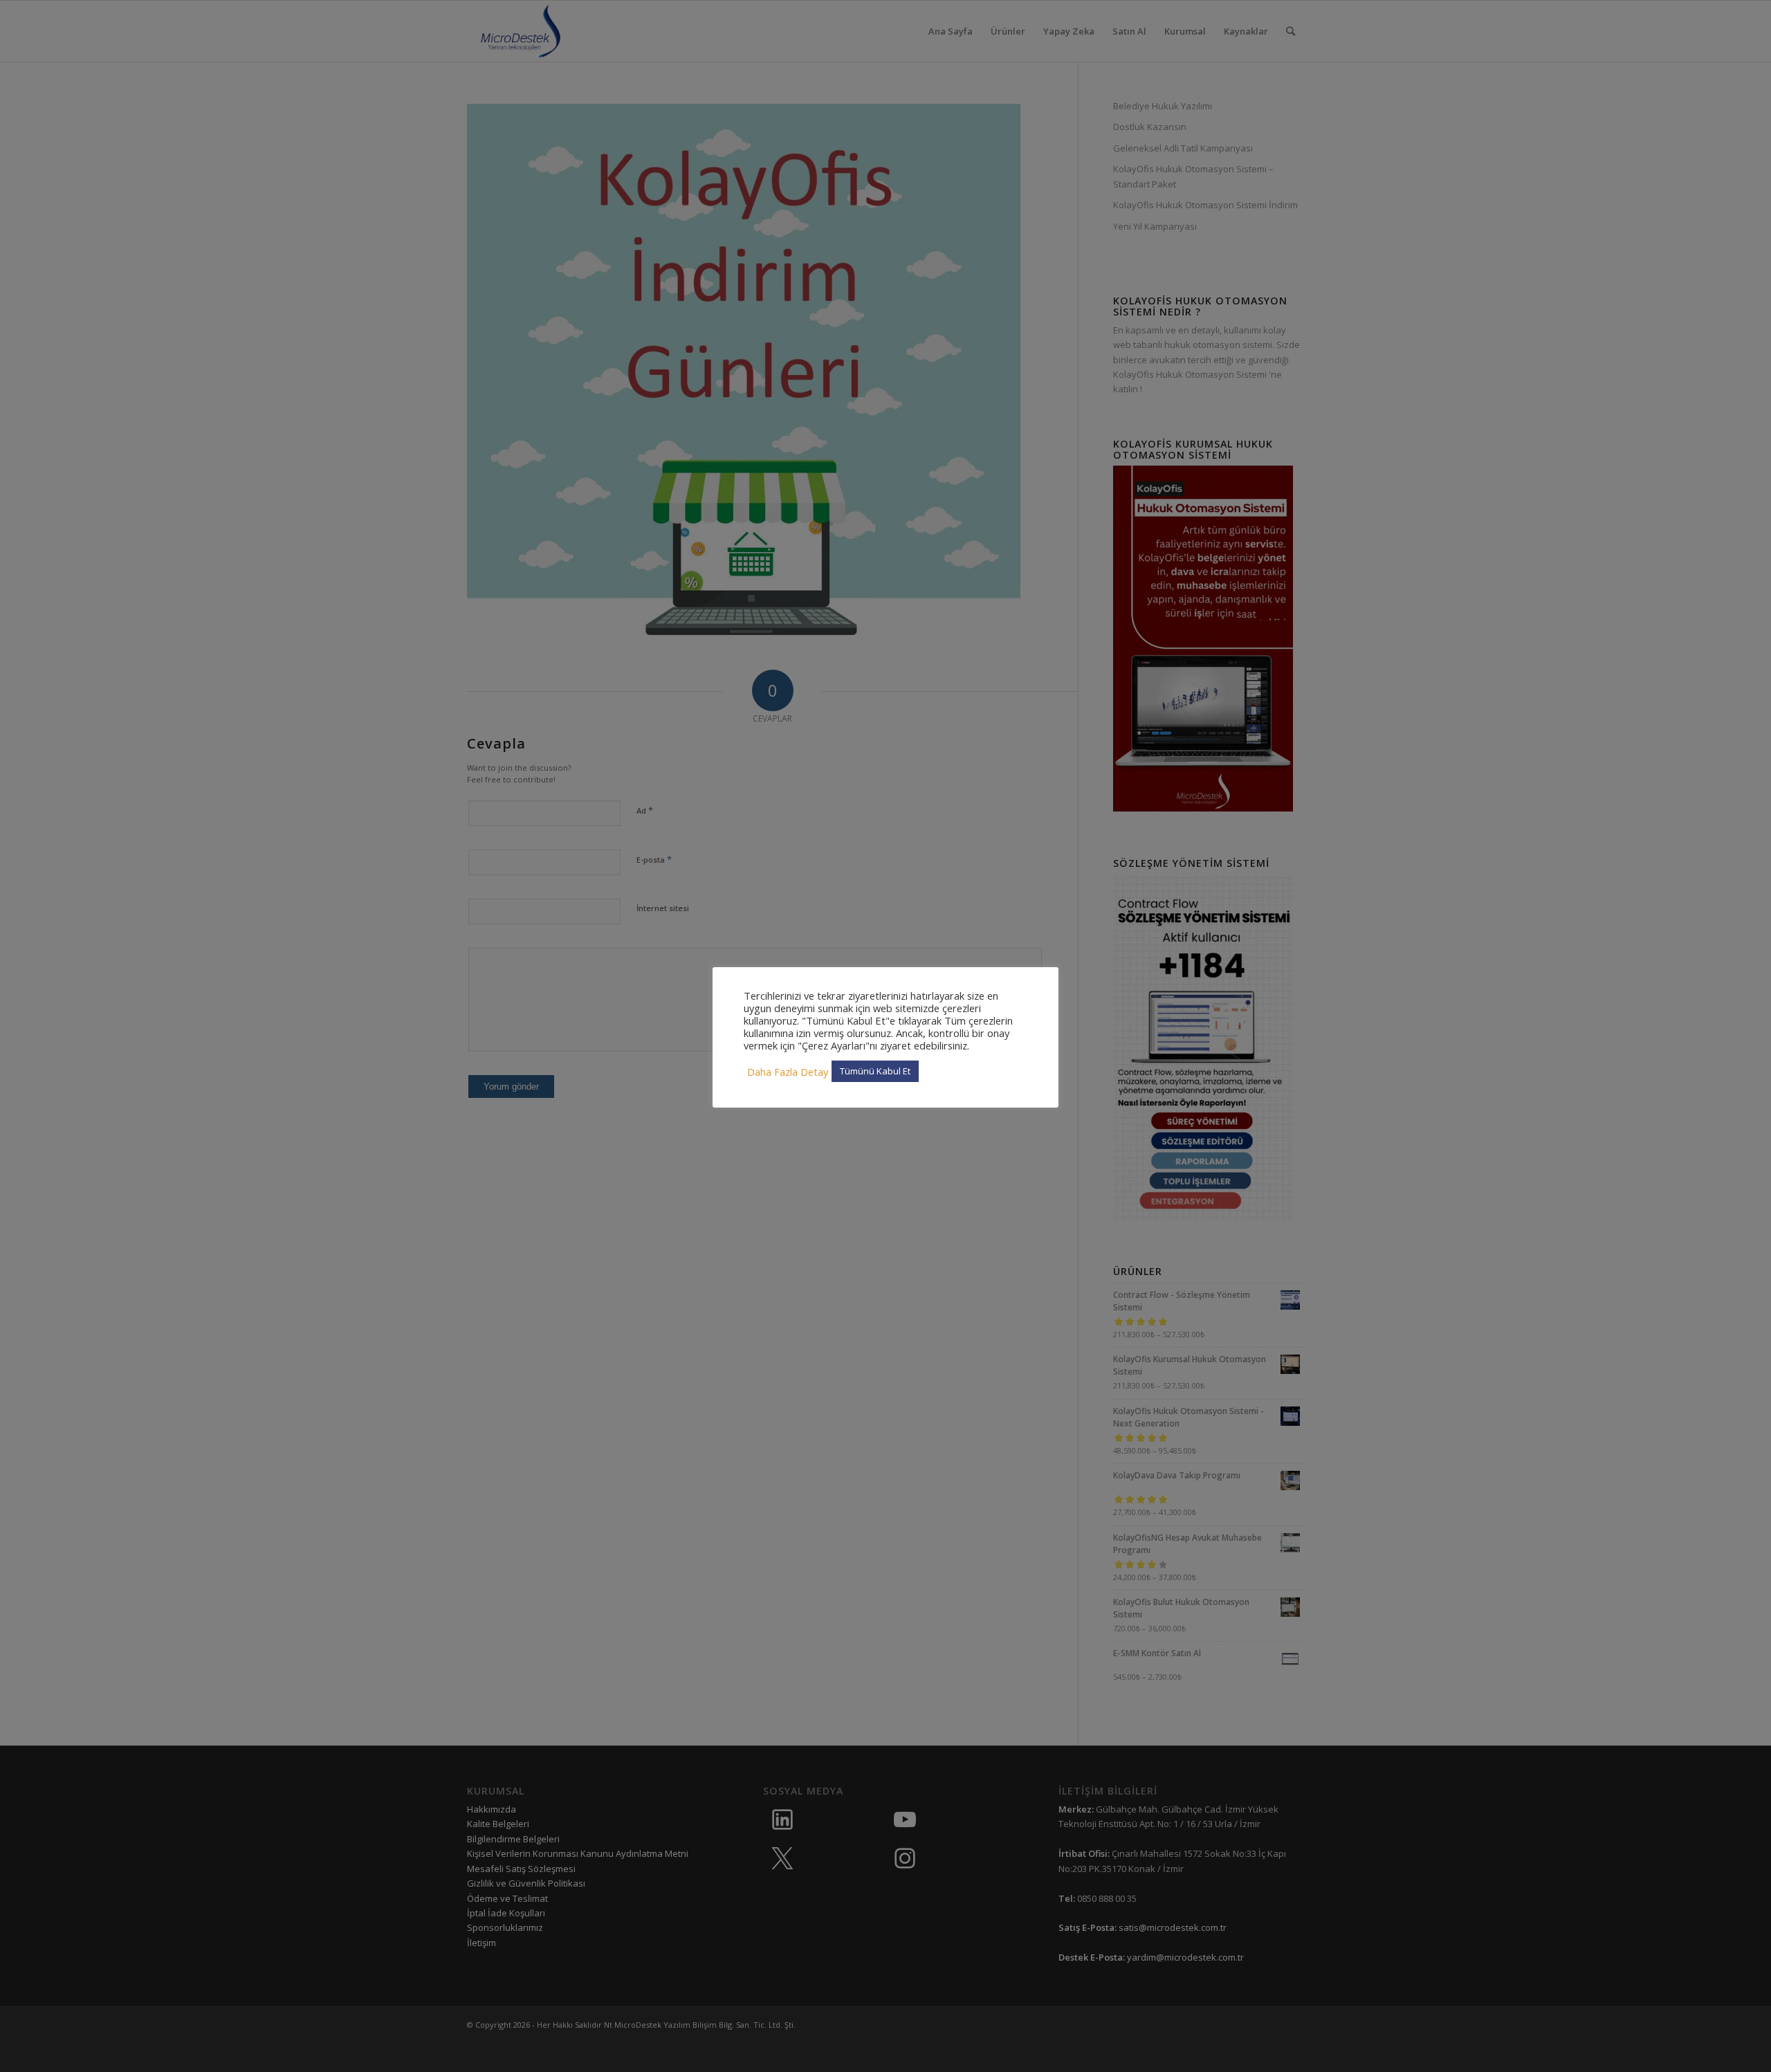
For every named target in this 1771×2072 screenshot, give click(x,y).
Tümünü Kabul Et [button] (875, 1071)
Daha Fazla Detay (788, 1072)
